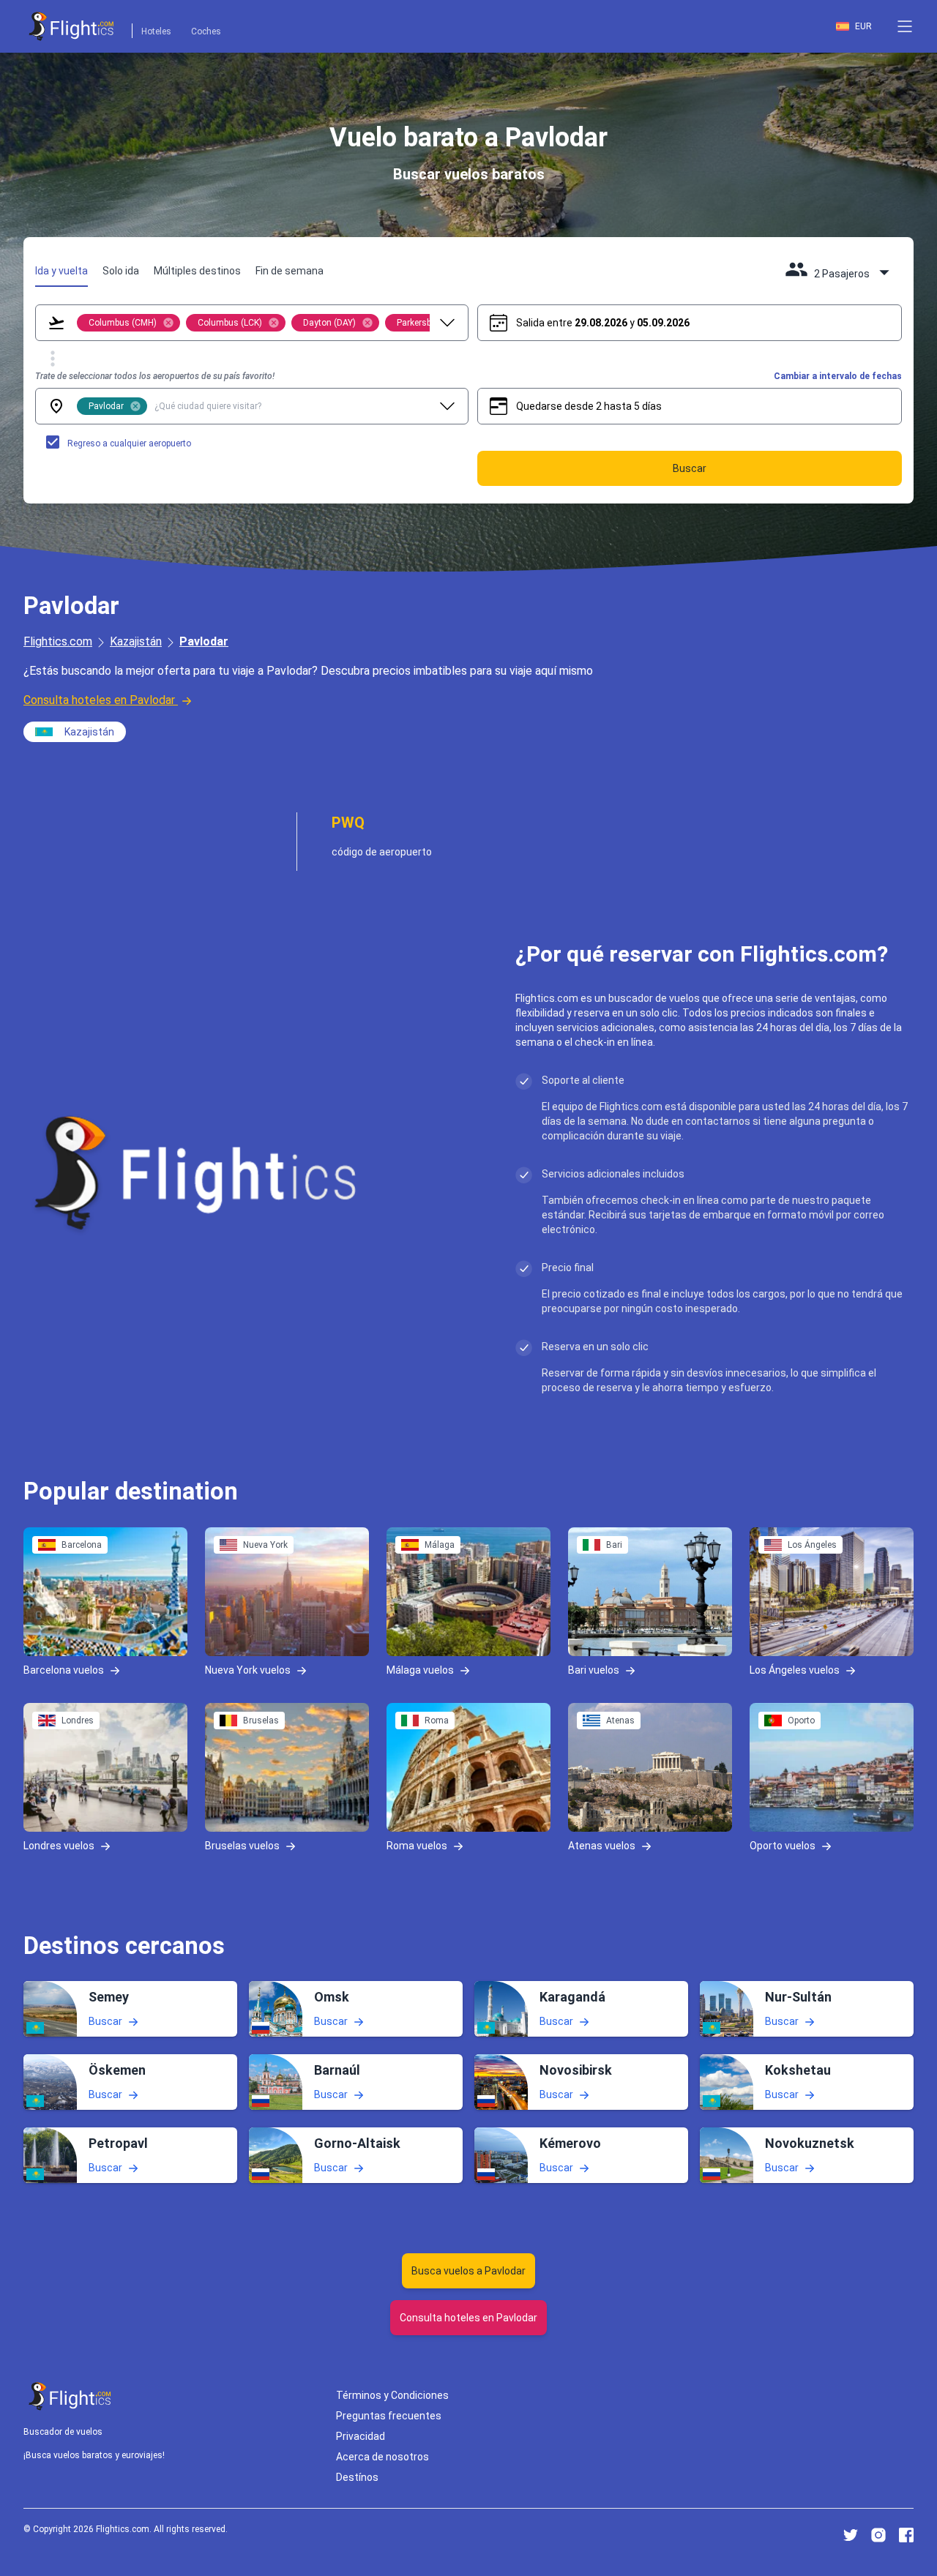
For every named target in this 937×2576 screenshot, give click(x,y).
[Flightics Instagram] (878, 2535)
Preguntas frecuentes (389, 2416)
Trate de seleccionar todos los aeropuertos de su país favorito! (155, 376)
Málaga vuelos (420, 1669)
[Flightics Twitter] (851, 2535)
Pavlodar (204, 641)
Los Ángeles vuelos (795, 1669)
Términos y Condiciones (392, 2395)
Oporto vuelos (783, 1845)
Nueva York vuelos (248, 1669)
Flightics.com (58, 641)
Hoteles (156, 31)
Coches (206, 31)
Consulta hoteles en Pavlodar (99, 700)
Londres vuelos (59, 1845)
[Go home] (70, 2396)
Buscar (105, 2021)
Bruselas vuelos (242, 1845)
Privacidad (361, 2436)
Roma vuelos (417, 1845)
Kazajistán (136, 641)
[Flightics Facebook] (906, 2535)
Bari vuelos (594, 1669)
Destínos (357, 2477)
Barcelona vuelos (64, 1669)
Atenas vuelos (602, 1845)
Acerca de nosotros (382, 2457)
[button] (905, 26)
